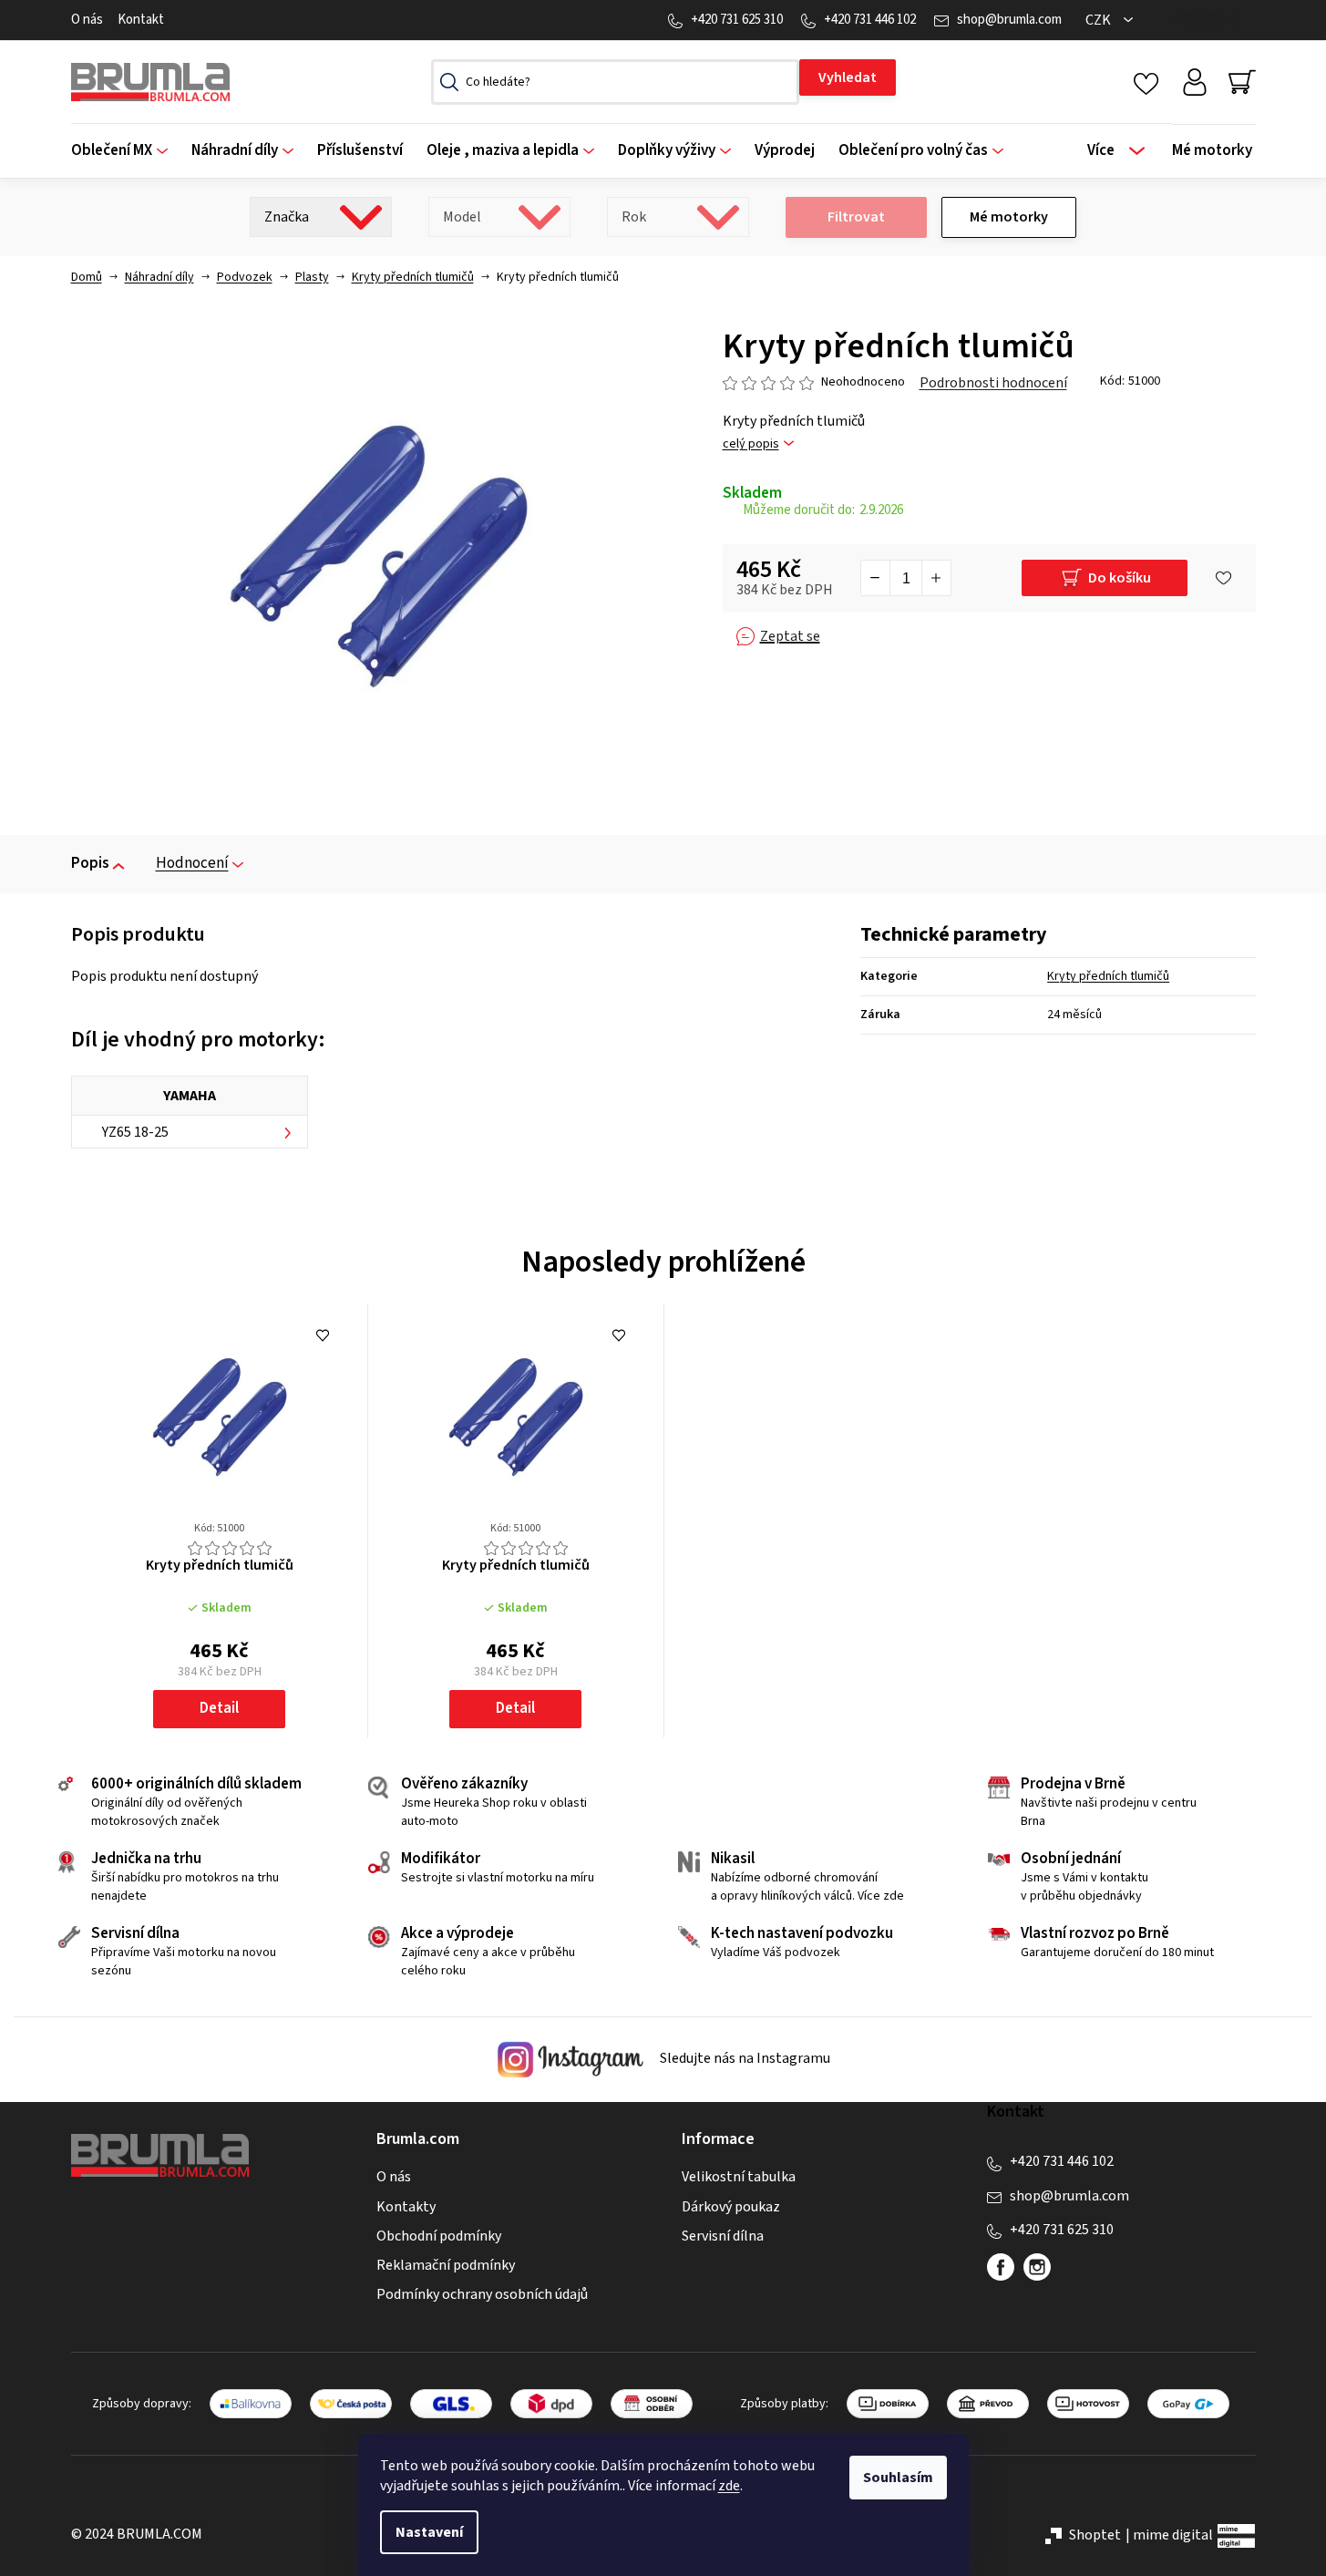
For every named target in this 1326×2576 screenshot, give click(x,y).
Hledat (848, 77)
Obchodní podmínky (439, 2236)
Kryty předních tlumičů (1108, 976)
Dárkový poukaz (731, 2207)
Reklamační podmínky (446, 2265)
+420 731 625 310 (737, 20)
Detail (219, 1708)
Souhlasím (898, 2478)
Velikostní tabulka (739, 2177)
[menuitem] (125, 151)
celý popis (751, 444)
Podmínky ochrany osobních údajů (482, 2294)
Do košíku (1120, 578)
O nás (87, 20)
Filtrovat (856, 217)
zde (729, 2486)
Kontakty (406, 2207)
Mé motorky (1009, 217)
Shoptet (1095, 2535)
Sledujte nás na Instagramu (744, 2058)
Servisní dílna (723, 2236)
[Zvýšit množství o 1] (936, 578)
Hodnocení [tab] (192, 863)
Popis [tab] (90, 863)
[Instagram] (1037, 2267)
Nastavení (429, 2532)
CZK (1100, 20)
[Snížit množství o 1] (876, 578)
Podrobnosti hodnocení (993, 383)
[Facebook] (1001, 2267)
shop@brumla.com (1009, 20)
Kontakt (141, 20)
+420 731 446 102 (870, 20)
